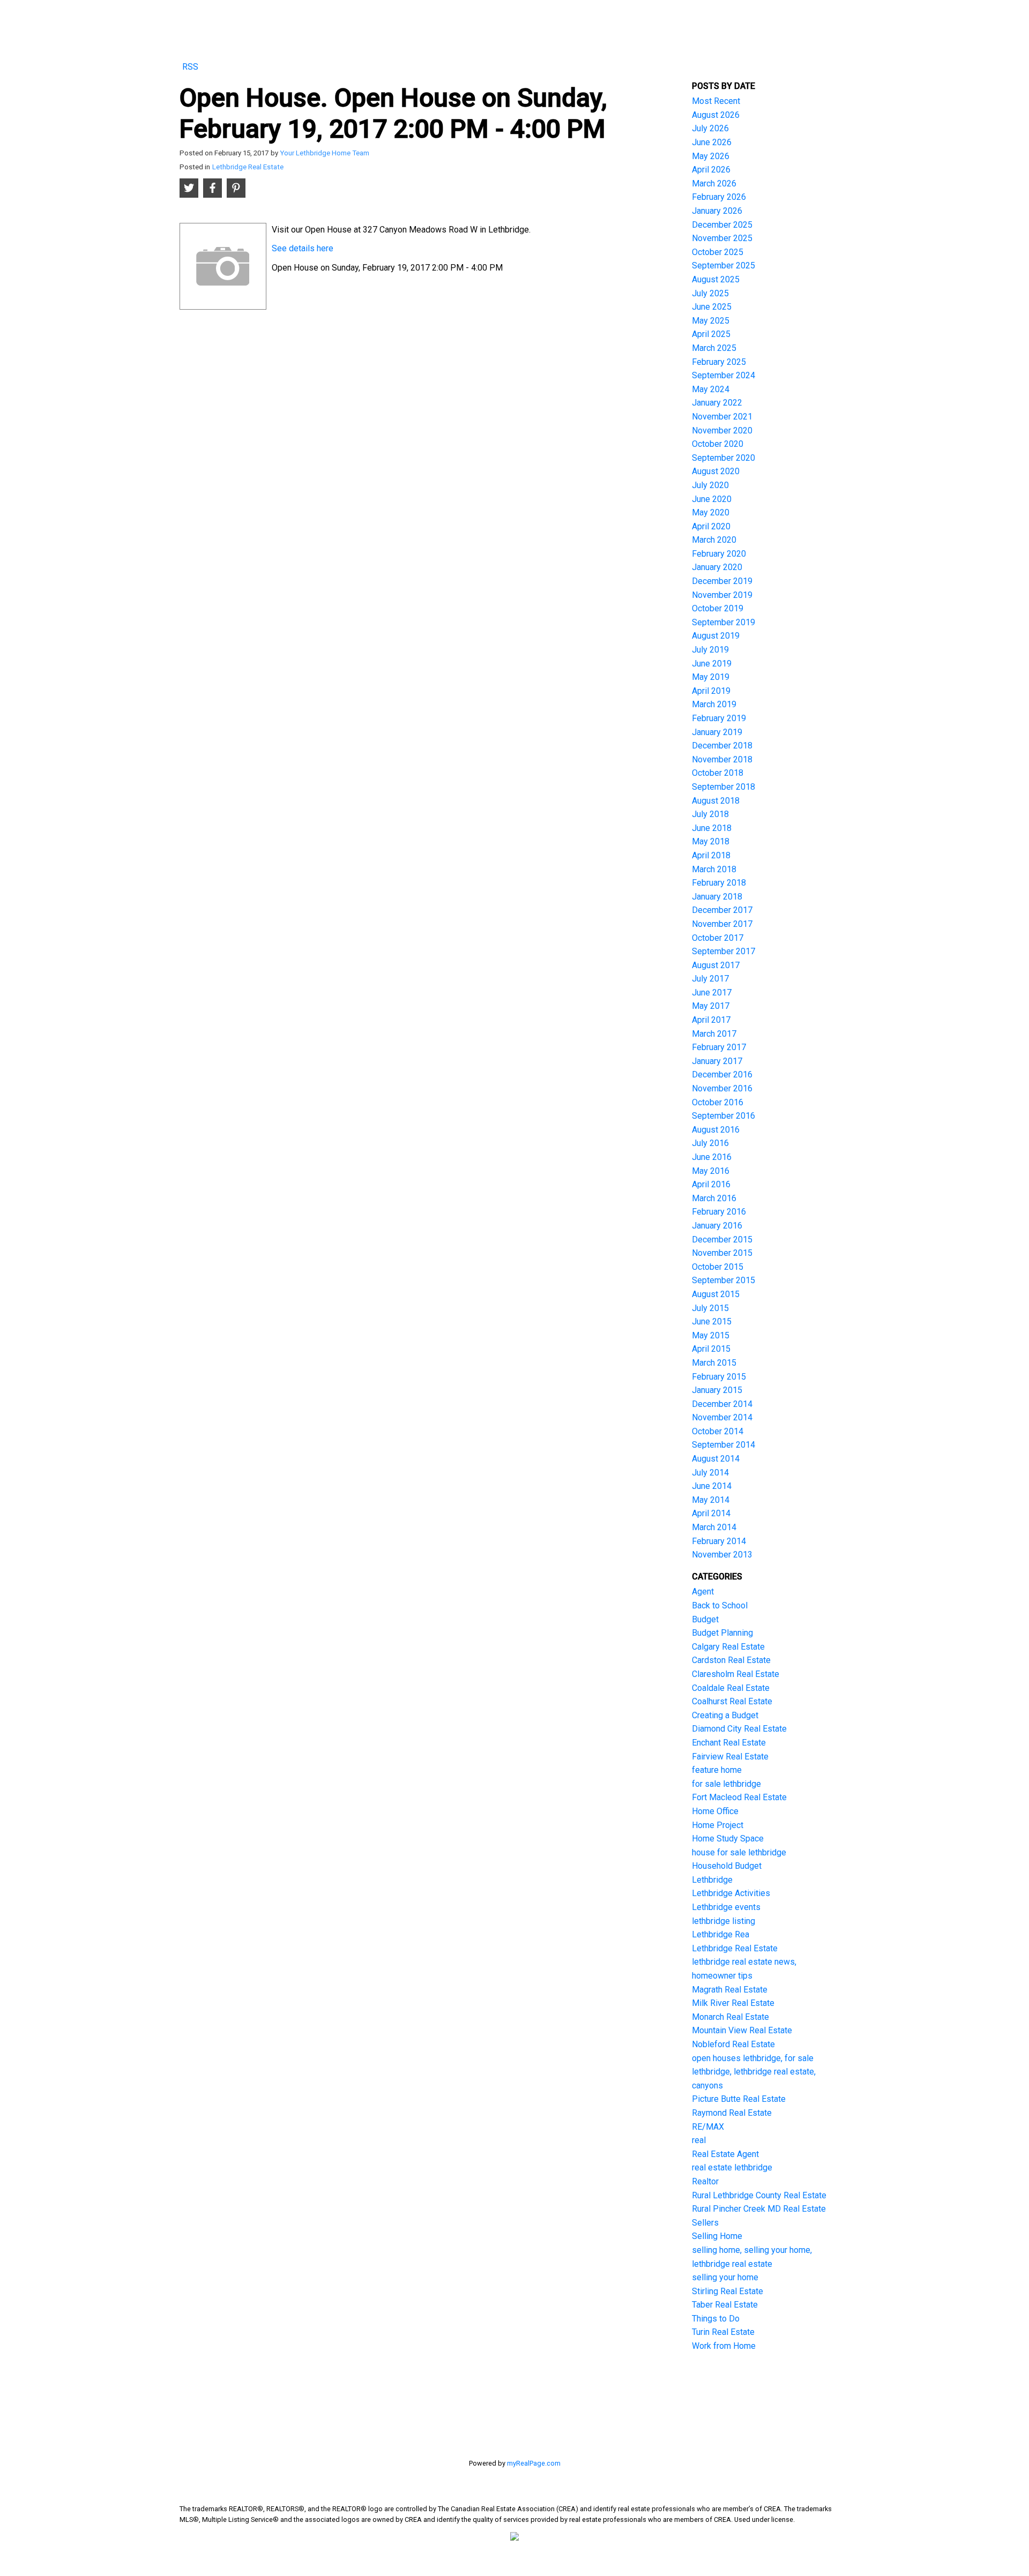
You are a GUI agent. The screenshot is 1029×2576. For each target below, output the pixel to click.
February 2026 (719, 197)
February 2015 (719, 1377)
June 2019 (712, 664)
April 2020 (711, 526)
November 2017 (722, 924)
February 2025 (719, 362)
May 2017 (711, 1006)
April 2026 (711, 170)
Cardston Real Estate (731, 1660)
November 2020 (722, 430)
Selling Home (717, 2236)
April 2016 (711, 1184)
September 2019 (724, 622)
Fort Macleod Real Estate (739, 1797)
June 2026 (712, 142)
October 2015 (718, 1267)
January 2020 (717, 567)
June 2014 (712, 1486)
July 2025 (710, 293)
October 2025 (718, 252)
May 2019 (711, 677)
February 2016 (719, 1212)
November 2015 (722, 1253)
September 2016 (724, 1116)
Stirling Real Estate (728, 2291)
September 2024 (724, 375)
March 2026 (714, 184)
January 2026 (717, 211)
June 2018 (712, 828)
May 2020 (711, 512)
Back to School (720, 1605)
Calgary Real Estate (728, 1647)
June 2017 (712, 993)
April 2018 (711, 855)
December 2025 (722, 225)
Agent (703, 1592)
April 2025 (711, 334)
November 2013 (722, 1555)
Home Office (715, 1811)
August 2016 (716, 1130)
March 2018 (714, 869)
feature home (717, 1770)
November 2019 (722, 595)
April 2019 (711, 691)
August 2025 (716, 279)
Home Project (718, 1825)
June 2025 (712, 307)
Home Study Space (728, 1839)
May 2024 (711, 389)
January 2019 (717, 732)
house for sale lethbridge (739, 1852)
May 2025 (711, 321)
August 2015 (716, 1294)
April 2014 (711, 1513)
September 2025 (724, 265)
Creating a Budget (725, 1715)
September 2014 (724, 1445)
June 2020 (712, 499)
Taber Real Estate (725, 2305)
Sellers (705, 2223)
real (699, 2140)
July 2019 (710, 650)
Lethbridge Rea (721, 1934)
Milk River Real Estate (733, 2003)
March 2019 (714, 704)
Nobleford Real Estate (733, 2044)
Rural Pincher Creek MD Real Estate (759, 2209)
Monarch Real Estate (730, 2017)
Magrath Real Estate (730, 1990)
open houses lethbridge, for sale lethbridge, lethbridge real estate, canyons (754, 2072)
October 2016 (718, 1102)
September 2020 (724, 458)
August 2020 (716, 471)
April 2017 (711, 1020)
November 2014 (722, 1417)
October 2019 (718, 608)
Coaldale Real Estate (731, 1688)
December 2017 (722, 910)
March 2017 (714, 1034)
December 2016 (722, 1074)
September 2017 (724, 951)
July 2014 (710, 1473)
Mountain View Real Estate (742, 2030)
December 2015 (722, 1240)
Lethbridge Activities (731, 1893)
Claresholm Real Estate (736, 1674)
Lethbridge (712, 1880)
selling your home (725, 2277)
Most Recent (716, 101)
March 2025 (714, 348)
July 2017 (710, 979)
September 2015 (724, 1280)
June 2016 (712, 1157)
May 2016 (711, 1171)
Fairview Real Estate (730, 1757)
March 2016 (714, 1198)
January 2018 (717, 897)
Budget (705, 1619)
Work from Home (724, 2346)
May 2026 (711, 156)
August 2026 (716, 115)
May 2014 (711, 1500)
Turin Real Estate (723, 2332)
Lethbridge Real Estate (248, 167)
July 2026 (710, 128)
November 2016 (722, 1088)
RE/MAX (708, 2127)
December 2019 (722, 581)
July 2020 (710, 485)
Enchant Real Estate (729, 1743)
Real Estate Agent (725, 2154)
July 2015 (710, 1308)
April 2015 (711, 1349)
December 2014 (722, 1404)
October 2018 (718, 773)
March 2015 (714, 1363)
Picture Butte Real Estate (739, 2099)
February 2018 (719, 883)
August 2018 (716, 801)
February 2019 (719, 718)
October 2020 (718, 444)
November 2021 (722, 417)
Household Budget (727, 1866)
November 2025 (722, 238)
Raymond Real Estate (732, 2113)
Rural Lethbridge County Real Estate (759, 2195)
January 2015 (717, 1390)
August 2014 (716, 1459)
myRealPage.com (534, 2463)
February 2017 (719, 1047)
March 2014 (714, 1527)
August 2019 (716, 636)
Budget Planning (722, 1633)
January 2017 (717, 1061)
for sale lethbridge (726, 1784)
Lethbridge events (726, 1907)
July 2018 (710, 814)
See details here (303, 248)
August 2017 (716, 965)
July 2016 (710, 1143)
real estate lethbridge (732, 2167)
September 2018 (724, 787)
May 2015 (711, 1335)
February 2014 (719, 1541)
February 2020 (719, 554)
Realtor (705, 2181)
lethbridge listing (724, 1921)
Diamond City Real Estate (739, 1729)
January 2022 (717, 403)
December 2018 (722, 746)
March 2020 (714, 540)
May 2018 (711, 841)
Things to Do (716, 2319)
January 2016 (717, 1226)
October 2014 (718, 1431)
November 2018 (722, 759)
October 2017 (718, 938)
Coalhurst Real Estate (732, 1701)
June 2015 (712, 1321)
